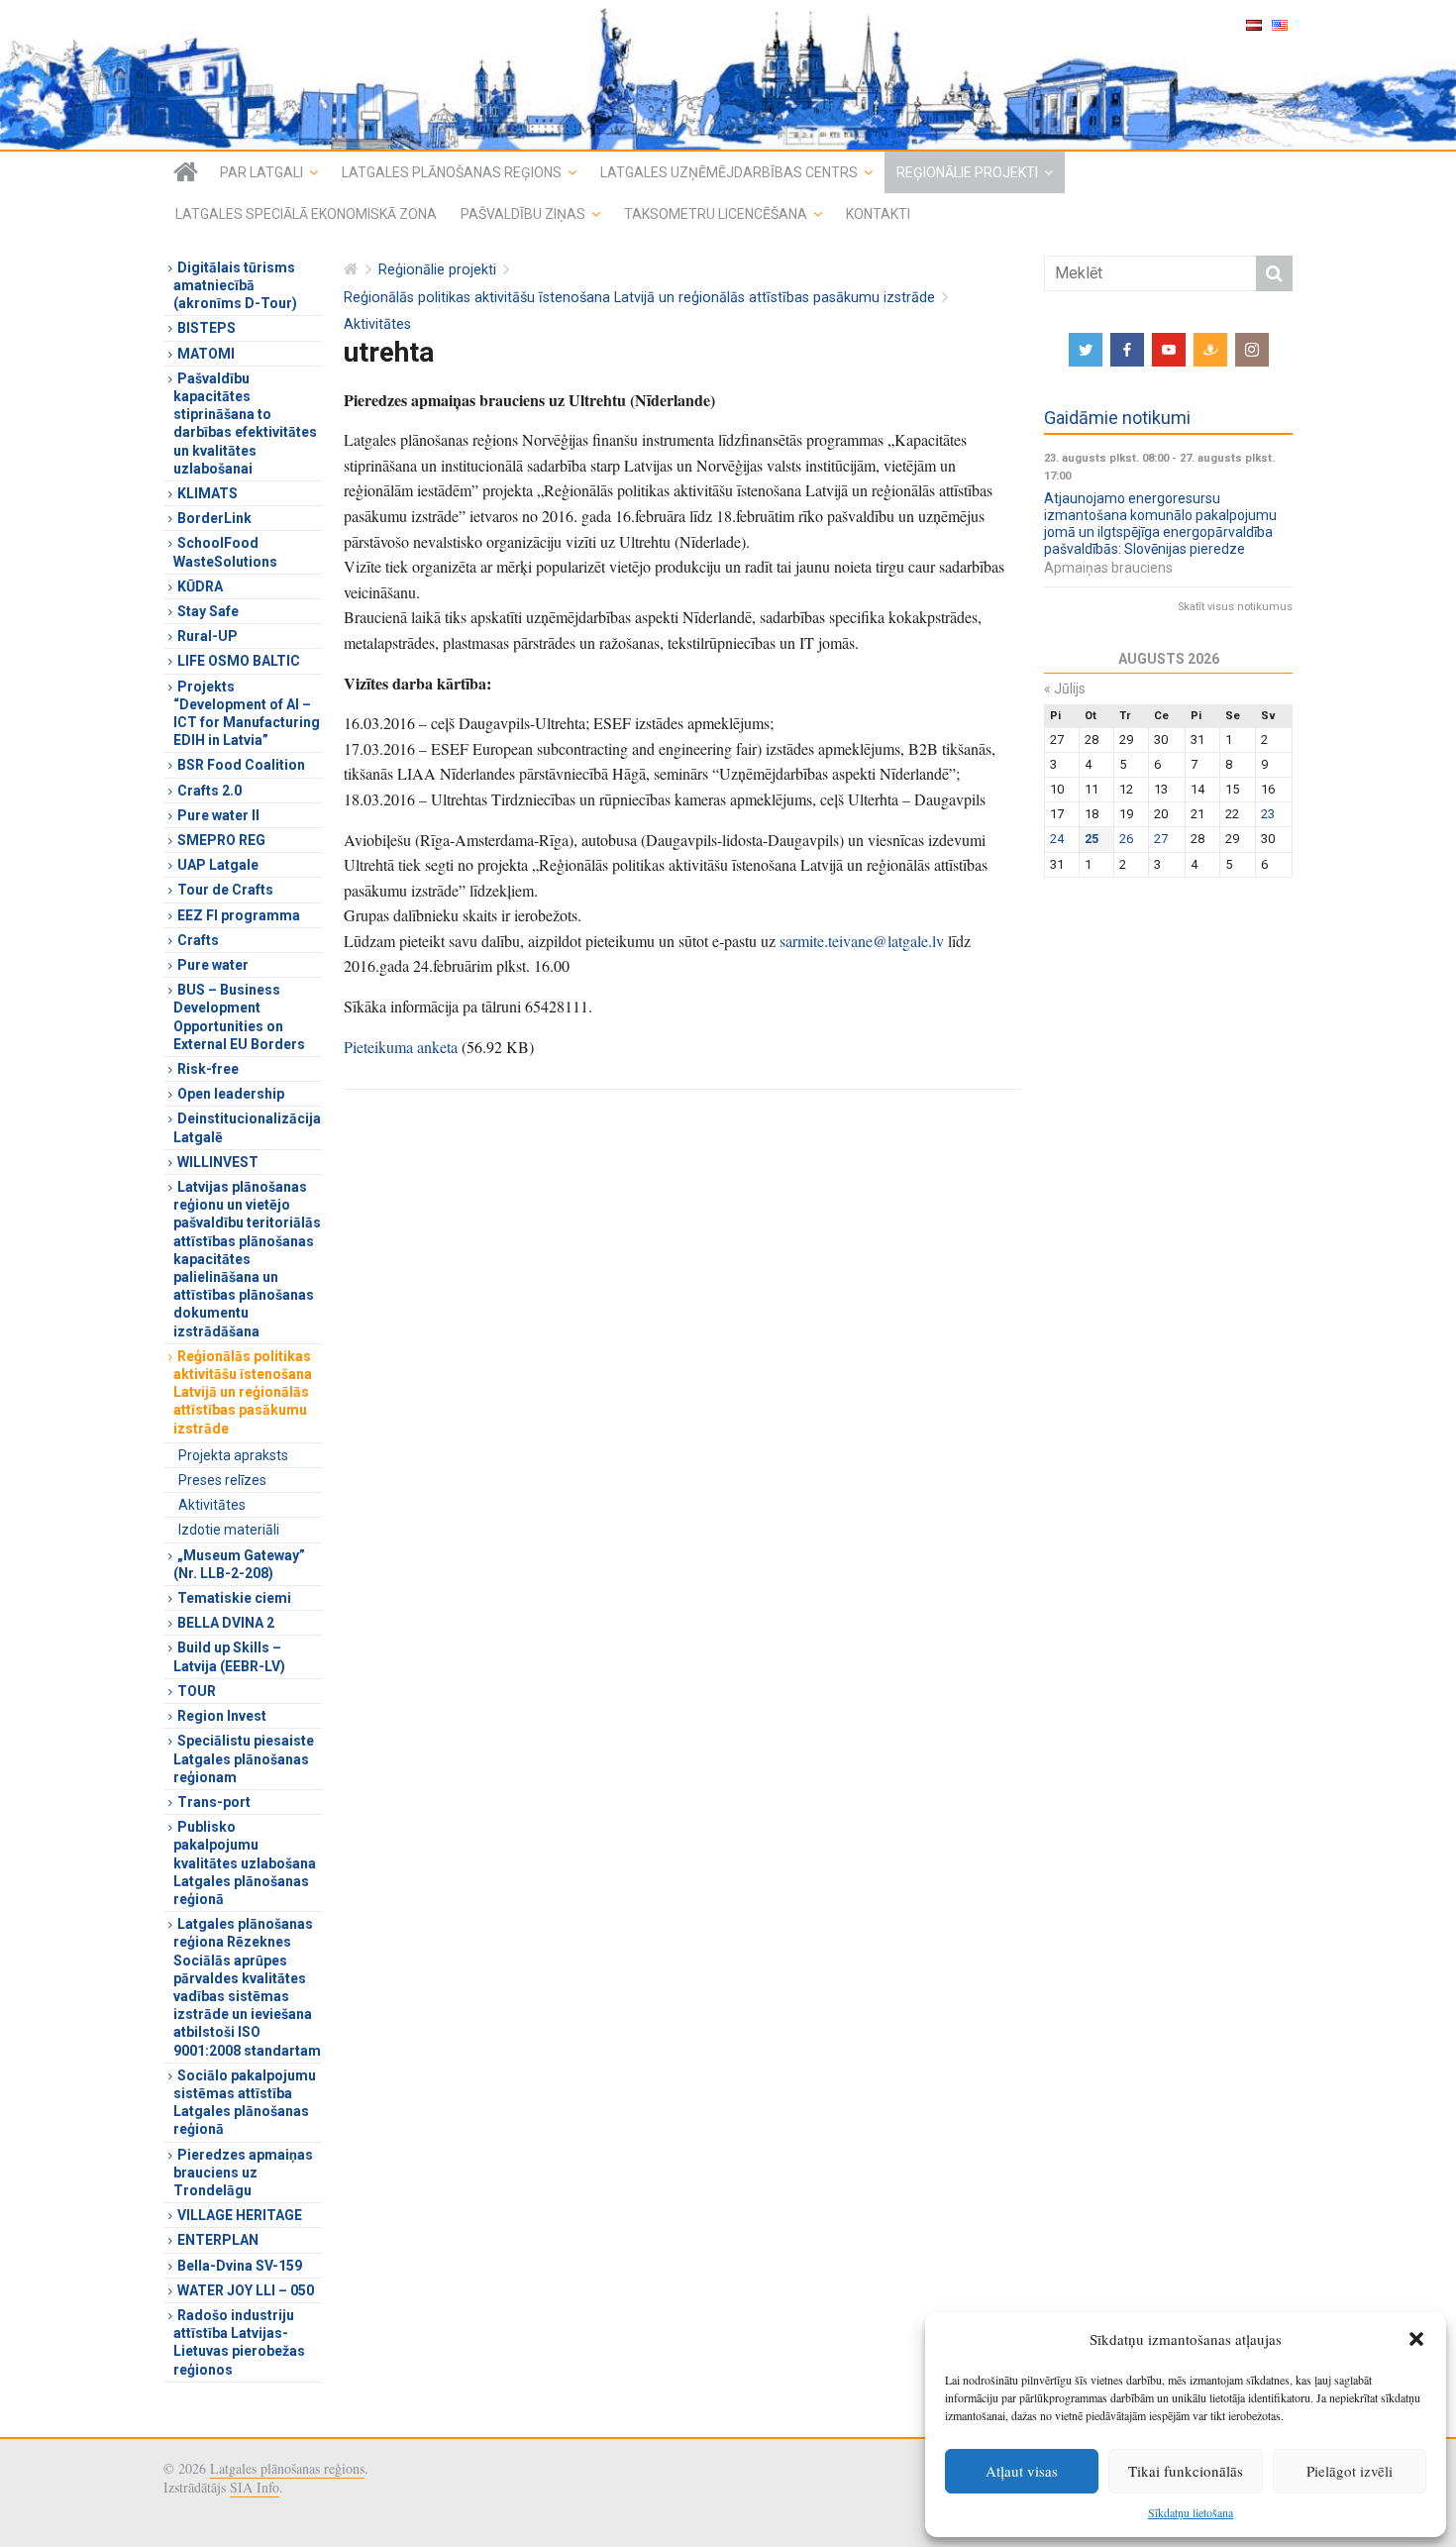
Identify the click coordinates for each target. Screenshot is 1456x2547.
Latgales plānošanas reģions (452, 172)
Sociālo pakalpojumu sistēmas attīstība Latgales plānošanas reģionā (245, 2103)
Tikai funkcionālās (1186, 2471)
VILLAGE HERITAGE (240, 2215)
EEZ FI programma (239, 915)
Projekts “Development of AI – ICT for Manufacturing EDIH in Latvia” (247, 714)
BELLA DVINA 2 (226, 1623)
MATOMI (206, 354)
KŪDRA (200, 586)
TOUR (197, 1691)
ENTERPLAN (218, 2240)
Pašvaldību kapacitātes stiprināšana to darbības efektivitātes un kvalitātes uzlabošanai (245, 424)
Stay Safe (208, 611)
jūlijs (1065, 689)
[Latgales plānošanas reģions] (728, 75)
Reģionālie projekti (967, 172)
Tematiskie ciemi (234, 1598)
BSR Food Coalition (241, 765)
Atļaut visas (1022, 2471)
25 (1092, 839)
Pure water (213, 965)
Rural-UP (208, 636)
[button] (1416, 2339)
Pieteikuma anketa (401, 1047)
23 (1268, 814)
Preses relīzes (222, 1480)
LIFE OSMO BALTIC (239, 661)
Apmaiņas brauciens (1108, 568)
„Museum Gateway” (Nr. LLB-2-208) (239, 1564)
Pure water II (218, 815)
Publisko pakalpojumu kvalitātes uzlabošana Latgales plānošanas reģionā (245, 1863)
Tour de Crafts (225, 890)
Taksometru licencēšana (716, 214)
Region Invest (222, 1716)
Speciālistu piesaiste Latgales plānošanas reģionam (244, 1758)
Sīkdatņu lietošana (1191, 2512)
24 (1057, 839)
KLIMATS (208, 493)
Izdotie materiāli (229, 1530)
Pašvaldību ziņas (523, 214)
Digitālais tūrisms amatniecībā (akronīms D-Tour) (235, 285)
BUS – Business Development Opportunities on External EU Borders (239, 1017)
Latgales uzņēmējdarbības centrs (729, 172)
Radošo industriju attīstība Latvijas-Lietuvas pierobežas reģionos (239, 2342)
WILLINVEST (218, 1162)
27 (1161, 839)
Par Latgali (261, 172)
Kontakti (878, 214)
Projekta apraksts (233, 1455)
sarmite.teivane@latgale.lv (862, 941)
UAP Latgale (218, 865)
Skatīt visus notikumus (1235, 607)
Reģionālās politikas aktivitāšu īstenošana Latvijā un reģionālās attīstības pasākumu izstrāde (639, 298)
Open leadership (231, 1094)
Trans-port (214, 1802)
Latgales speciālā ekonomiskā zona (306, 214)
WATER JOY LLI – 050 (246, 2290)
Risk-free (208, 1069)
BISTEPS (207, 328)
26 (1126, 839)
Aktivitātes (377, 324)
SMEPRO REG (221, 840)
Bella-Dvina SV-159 (240, 2266)
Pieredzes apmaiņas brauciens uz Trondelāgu (243, 2173)
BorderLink (214, 518)
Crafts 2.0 (209, 791)
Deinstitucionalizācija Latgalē (247, 1127)
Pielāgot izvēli (1350, 2471)
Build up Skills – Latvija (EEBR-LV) (229, 1656)
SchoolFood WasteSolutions (225, 552)
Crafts (198, 940)
